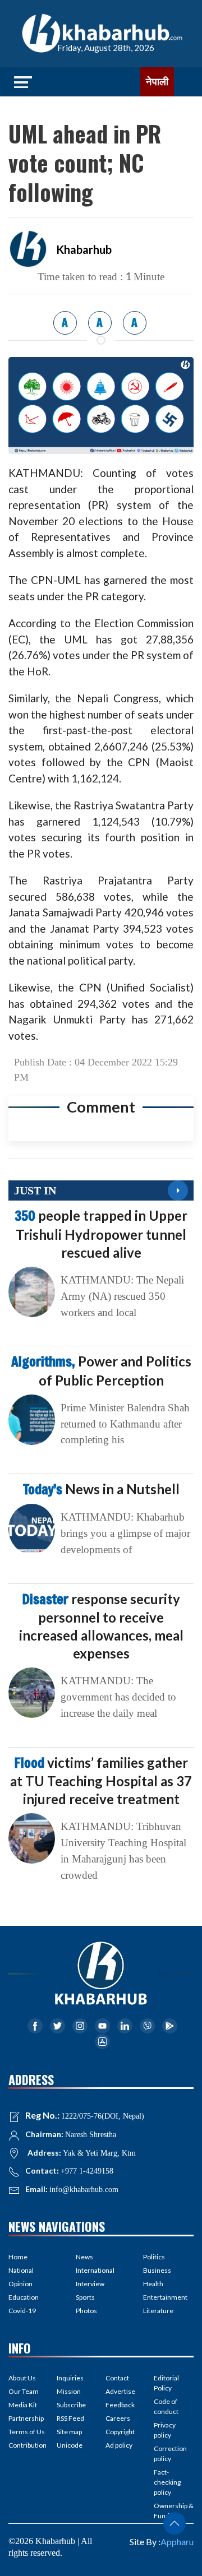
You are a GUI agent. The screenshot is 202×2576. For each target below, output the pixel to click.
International (95, 2270)
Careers (118, 2418)
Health (153, 2284)
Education (24, 2297)
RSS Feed (70, 2418)
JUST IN (35, 1190)
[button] (175, 2523)
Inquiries (70, 2378)
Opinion (20, 2284)
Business (157, 2270)
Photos (86, 2311)
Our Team (24, 2391)
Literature (158, 2311)
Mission (69, 2391)
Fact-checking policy (167, 2482)
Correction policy (170, 2454)
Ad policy (119, 2445)
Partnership (26, 2418)
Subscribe (71, 2405)
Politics (154, 2257)
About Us (22, 2378)
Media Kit (23, 2405)
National (21, 2270)
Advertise (120, 2391)
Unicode (70, 2445)
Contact (117, 2378)
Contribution (27, 2445)
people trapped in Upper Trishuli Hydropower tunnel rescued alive (101, 1234)
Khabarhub (84, 249)
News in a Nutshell (101, 1489)
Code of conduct (166, 2406)
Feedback (120, 2405)
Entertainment (165, 2297)
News (84, 2257)
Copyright (120, 2432)
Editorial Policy (166, 2383)
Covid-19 (22, 2311)
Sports (85, 2297)
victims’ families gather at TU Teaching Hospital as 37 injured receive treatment (101, 1781)
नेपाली (157, 82)
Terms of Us (27, 2432)
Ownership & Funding (174, 2511)
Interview (90, 2284)
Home (18, 2257)
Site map (69, 2432)
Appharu (177, 2542)
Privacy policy (165, 2430)
